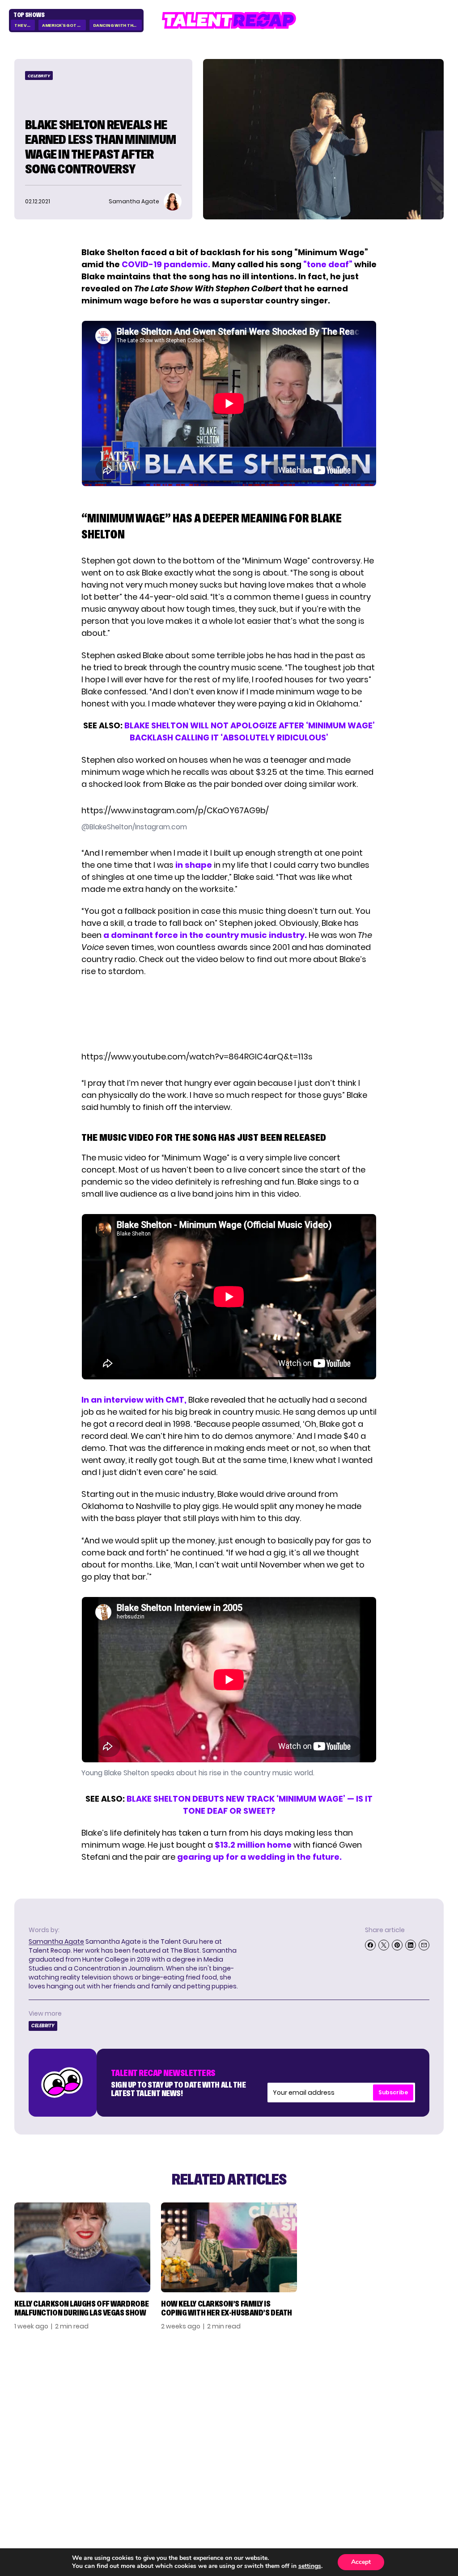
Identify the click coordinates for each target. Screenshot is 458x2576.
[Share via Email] (424, 1945)
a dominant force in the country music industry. (204, 935)
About (387, 2388)
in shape (194, 865)
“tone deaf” (328, 264)
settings (310, 2566)
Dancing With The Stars (117, 25)
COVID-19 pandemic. (166, 264)
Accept (361, 2562)
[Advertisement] (229, 1014)
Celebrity (39, 76)
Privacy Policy (401, 2413)
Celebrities (325, 2425)
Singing (319, 2400)
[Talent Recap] (229, 20)
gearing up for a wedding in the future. (259, 1857)
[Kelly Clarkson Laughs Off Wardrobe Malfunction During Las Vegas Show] (82, 2247)
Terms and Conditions (396, 2429)
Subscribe (393, 2092)
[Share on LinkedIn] (411, 1945)
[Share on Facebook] (370, 1945)
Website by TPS (420, 2491)
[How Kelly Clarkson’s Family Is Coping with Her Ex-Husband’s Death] (229, 2247)
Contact (391, 2400)
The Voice (25, 25)
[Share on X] (384, 1945)
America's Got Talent (64, 25)
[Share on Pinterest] (397, 1945)
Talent (318, 2388)
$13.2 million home (253, 1845)
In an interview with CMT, (134, 1400)
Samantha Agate (56, 1941)
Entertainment (332, 2413)
